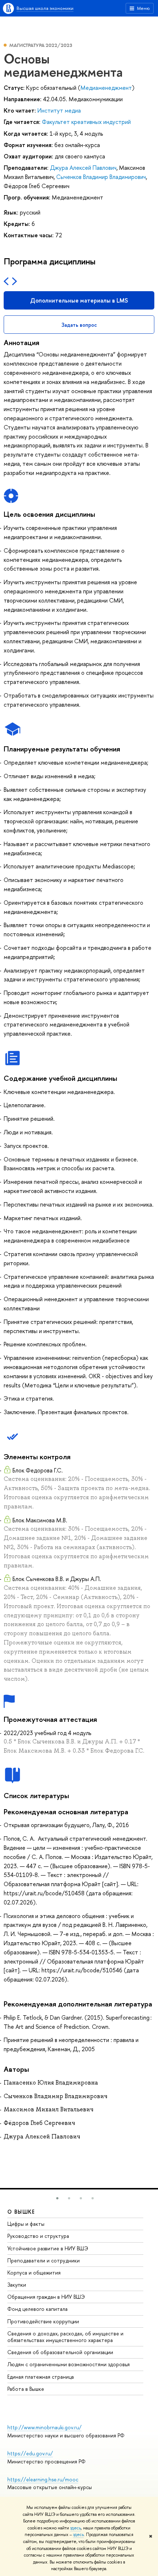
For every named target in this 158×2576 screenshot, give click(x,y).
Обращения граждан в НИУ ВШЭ (46, 2297)
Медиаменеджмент (106, 88)
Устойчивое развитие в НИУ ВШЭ (48, 2248)
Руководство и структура (38, 2236)
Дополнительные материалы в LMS (79, 300)
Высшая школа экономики (45, 8)
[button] (57, 2198)
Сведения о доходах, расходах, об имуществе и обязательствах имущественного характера (65, 2337)
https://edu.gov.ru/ (30, 2453)
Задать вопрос (79, 325)
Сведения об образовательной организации (60, 2352)
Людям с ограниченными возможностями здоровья (69, 2364)
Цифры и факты (26, 2224)
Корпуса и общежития (34, 2273)
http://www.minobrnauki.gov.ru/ (44, 2427)
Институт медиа (59, 110)
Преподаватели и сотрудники (44, 2260)
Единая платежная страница (41, 2377)
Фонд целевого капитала (37, 2309)
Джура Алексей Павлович (83, 168)
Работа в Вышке (26, 2389)
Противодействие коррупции (43, 2321)
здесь (76, 2528)
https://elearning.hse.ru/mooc (43, 2479)
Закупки (17, 2285)
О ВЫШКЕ (21, 2212)
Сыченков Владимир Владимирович (101, 177)
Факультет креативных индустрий (86, 122)
